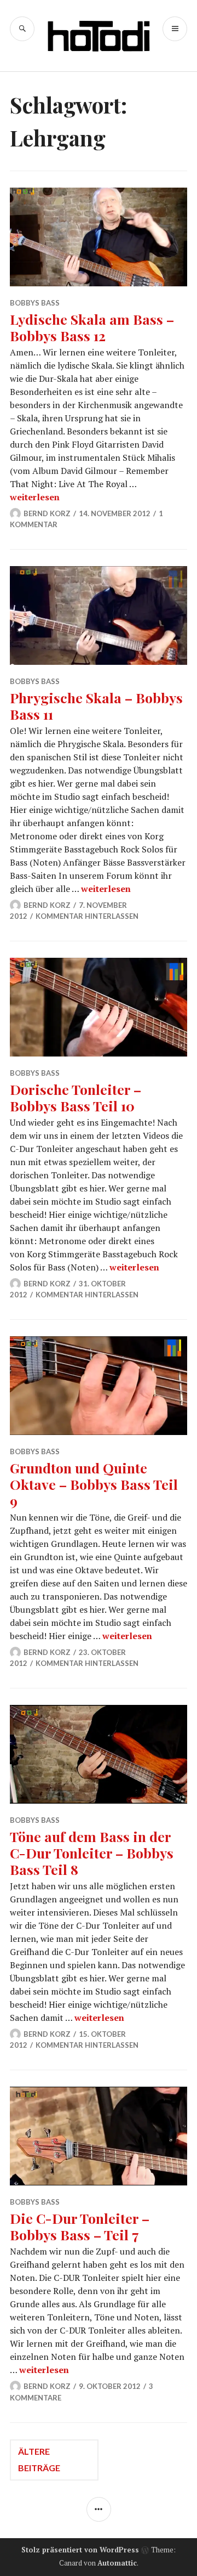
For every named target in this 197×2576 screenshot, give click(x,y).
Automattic (117, 2563)
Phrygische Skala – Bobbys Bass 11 (96, 706)
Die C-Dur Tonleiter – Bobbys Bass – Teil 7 (80, 2226)
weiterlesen (35, 497)
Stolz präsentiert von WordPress (80, 2550)
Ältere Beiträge (39, 2459)
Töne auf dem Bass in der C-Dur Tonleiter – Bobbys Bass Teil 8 (92, 1853)
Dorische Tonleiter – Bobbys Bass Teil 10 (76, 1097)
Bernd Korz (47, 513)
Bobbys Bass (35, 303)
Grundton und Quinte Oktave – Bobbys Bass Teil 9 (94, 1484)
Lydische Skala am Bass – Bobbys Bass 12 (92, 327)
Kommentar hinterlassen (87, 916)
